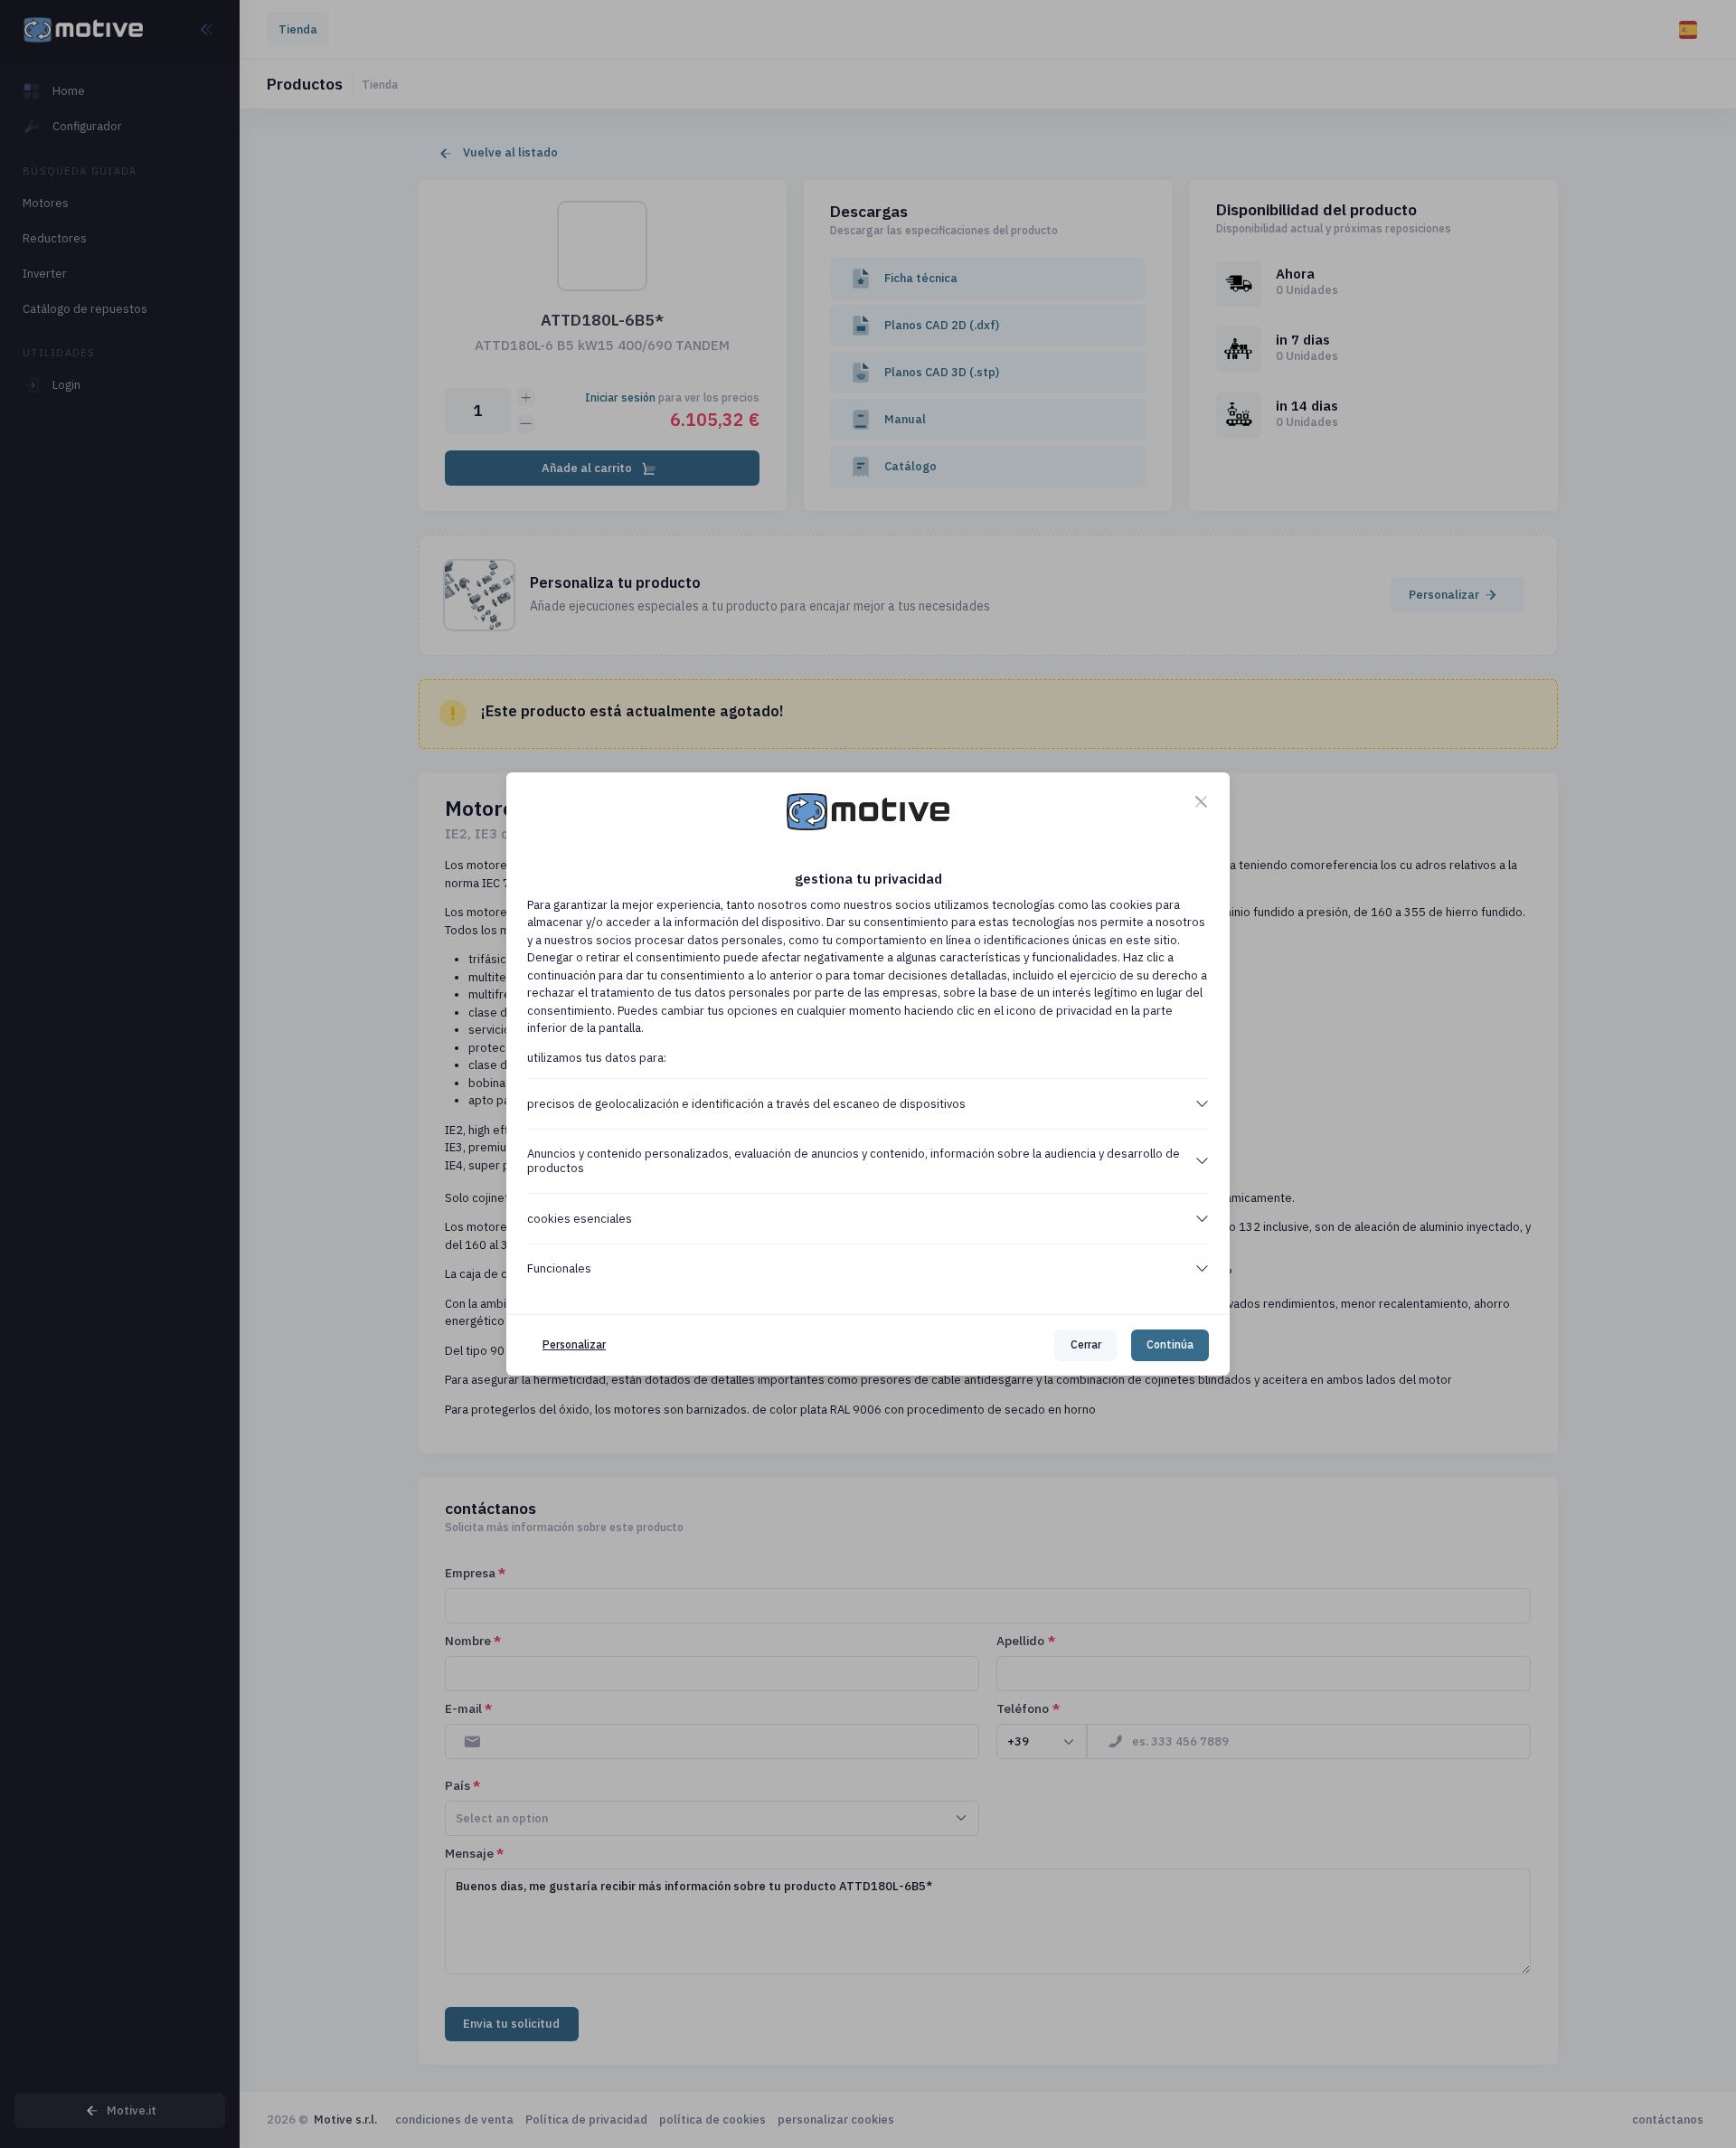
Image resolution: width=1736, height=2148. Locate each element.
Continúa (1170, 1344)
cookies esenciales (580, 1219)
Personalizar (574, 1344)
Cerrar (1086, 1344)
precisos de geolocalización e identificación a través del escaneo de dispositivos (746, 1104)
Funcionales (559, 1268)
